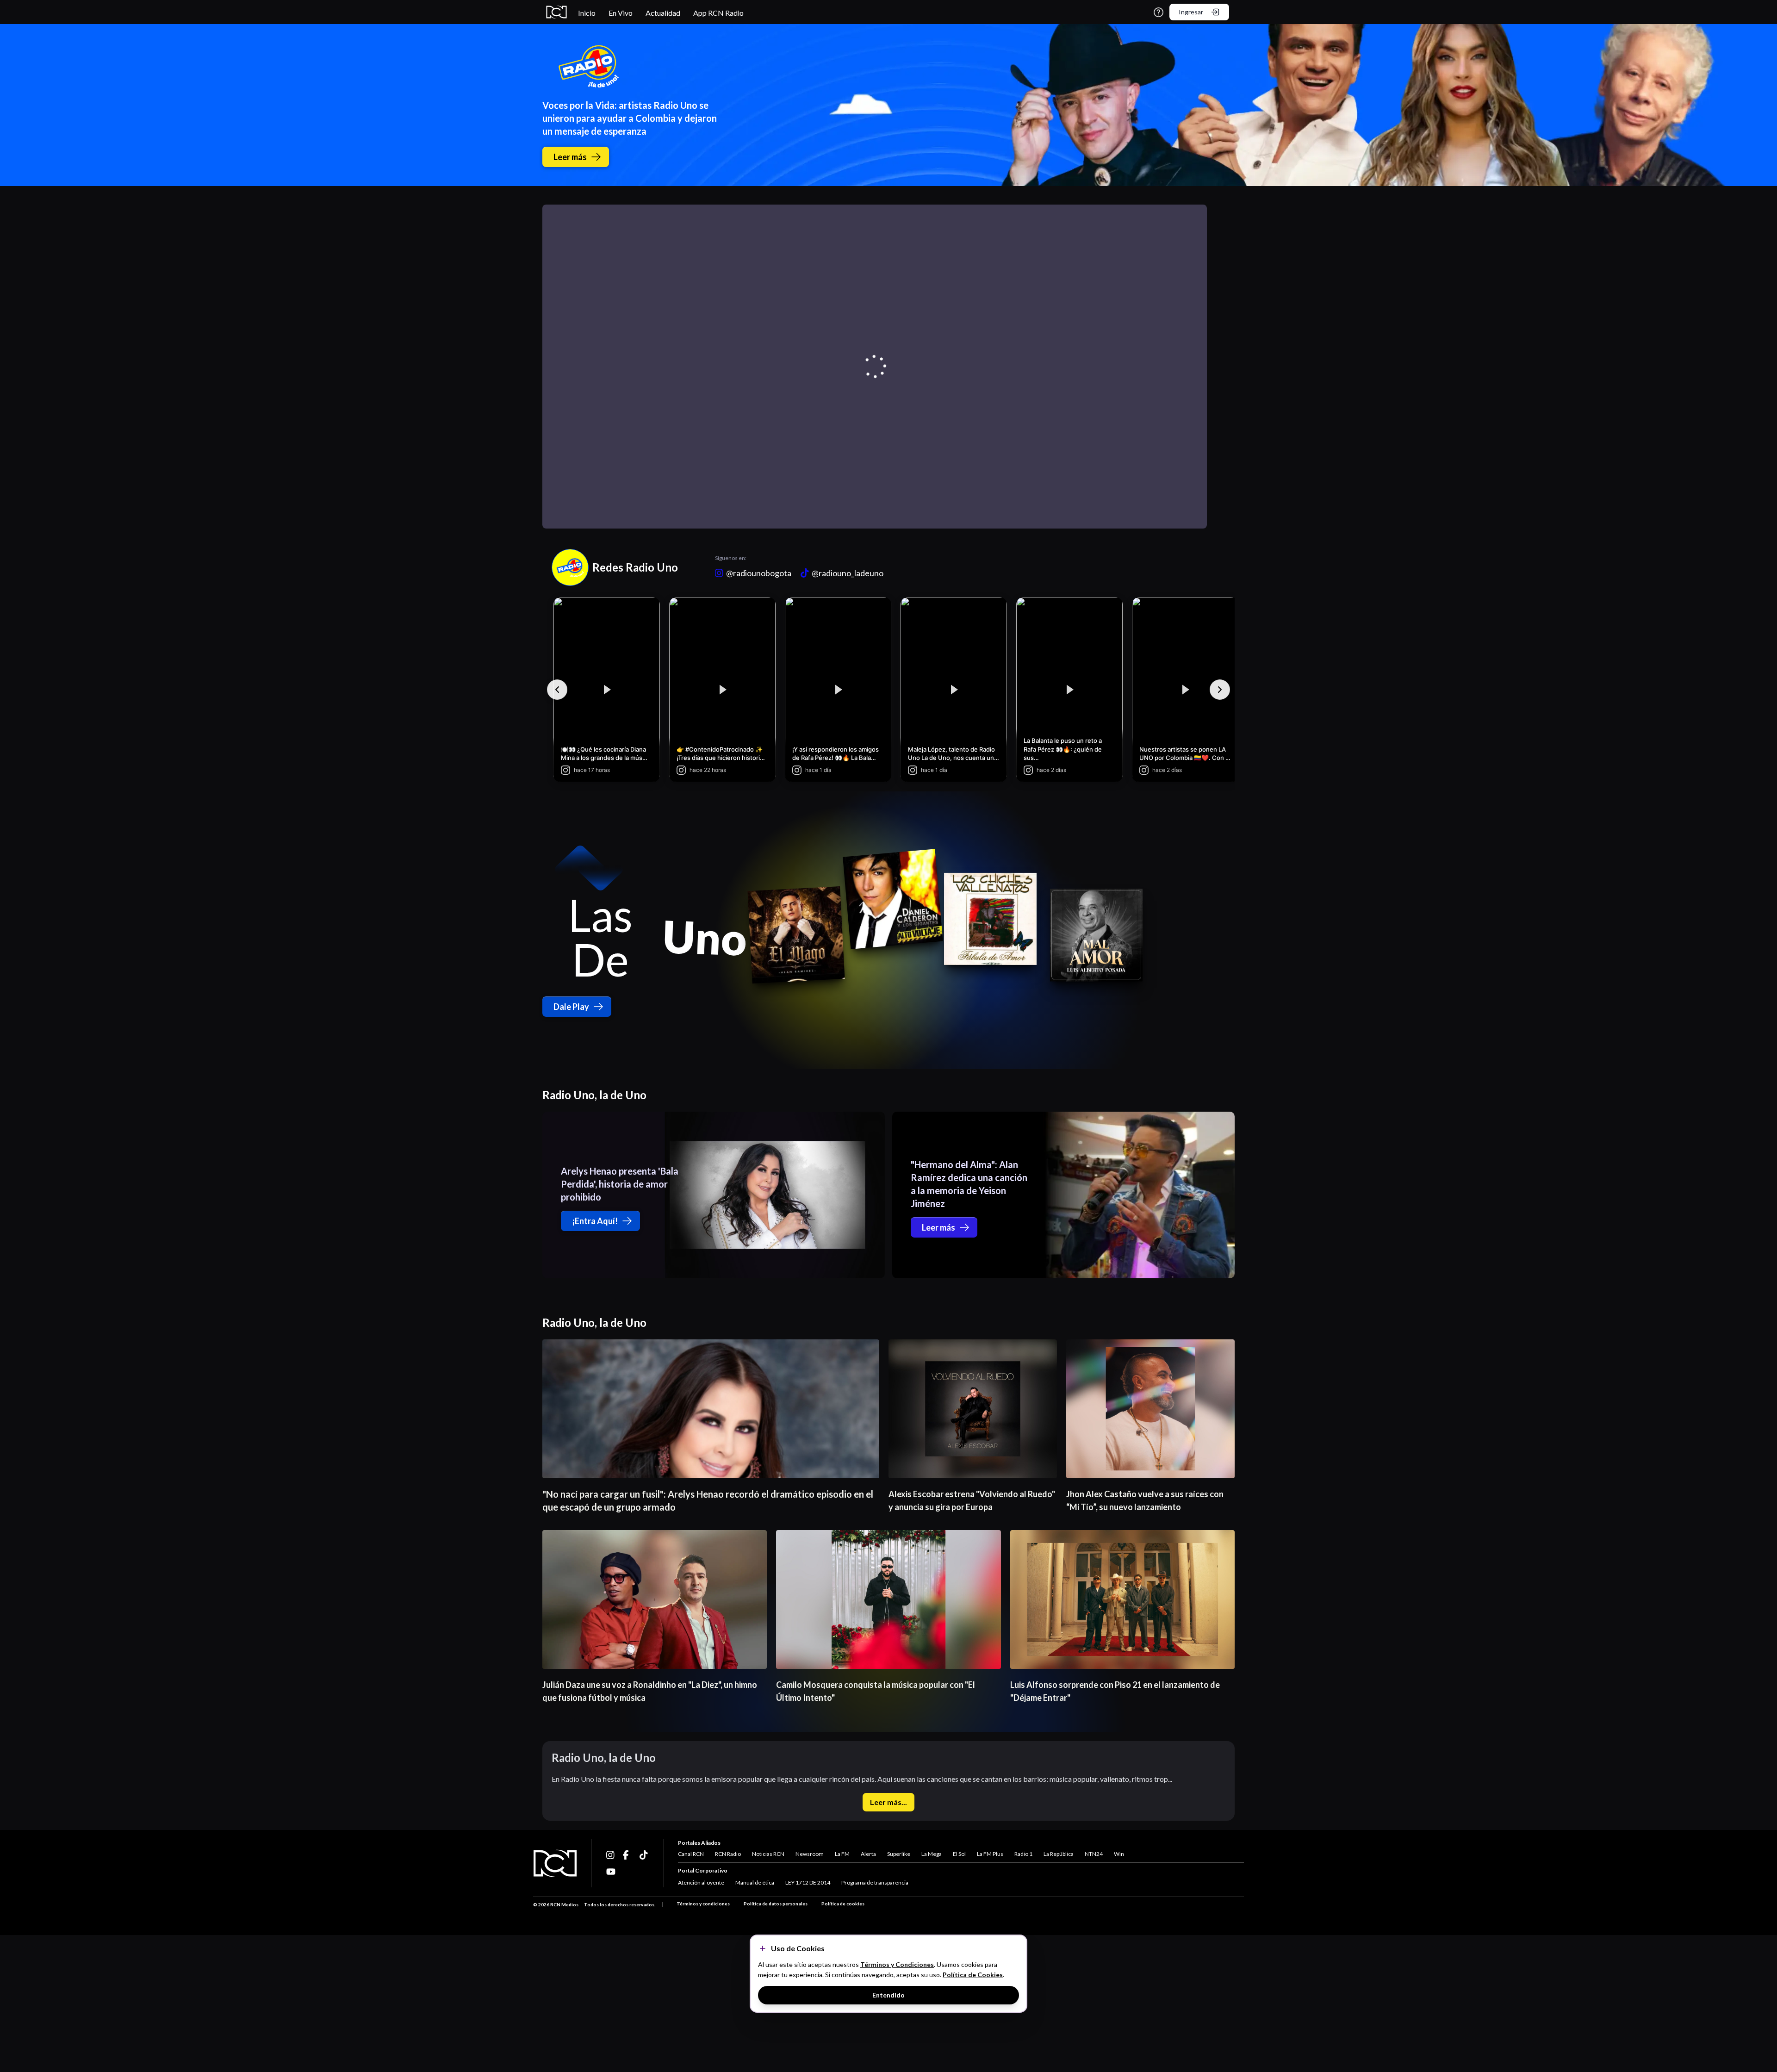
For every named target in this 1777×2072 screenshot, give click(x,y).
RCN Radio (728, 1854)
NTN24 (1094, 1854)
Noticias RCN (768, 1854)
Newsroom (810, 1854)
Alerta (868, 1854)
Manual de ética (755, 1882)
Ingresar (1191, 12)
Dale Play (571, 1007)
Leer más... (888, 1802)
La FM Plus (990, 1854)
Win (1119, 1854)
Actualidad (663, 13)
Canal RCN (691, 1854)
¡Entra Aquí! (595, 1221)
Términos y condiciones (703, 1904)
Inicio (587, 13)
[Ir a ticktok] (611, 1855)
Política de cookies (843, 1904)
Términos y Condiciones (897, 1964)
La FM (842, 1854)
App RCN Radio (718, 13)
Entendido (888, 1995)
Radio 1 (1023, 1854)
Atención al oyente (701, 1882)
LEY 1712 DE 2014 (808, 1882)
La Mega (932, 1854)
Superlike (899, 1854)
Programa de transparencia (875, 1882)
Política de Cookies (973, 1975)
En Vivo (621, 13)
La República (1059, 1854)
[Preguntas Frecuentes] (1159, 12)
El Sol (959, 1854)
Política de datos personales (776, 1904)
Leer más (570, 157)
